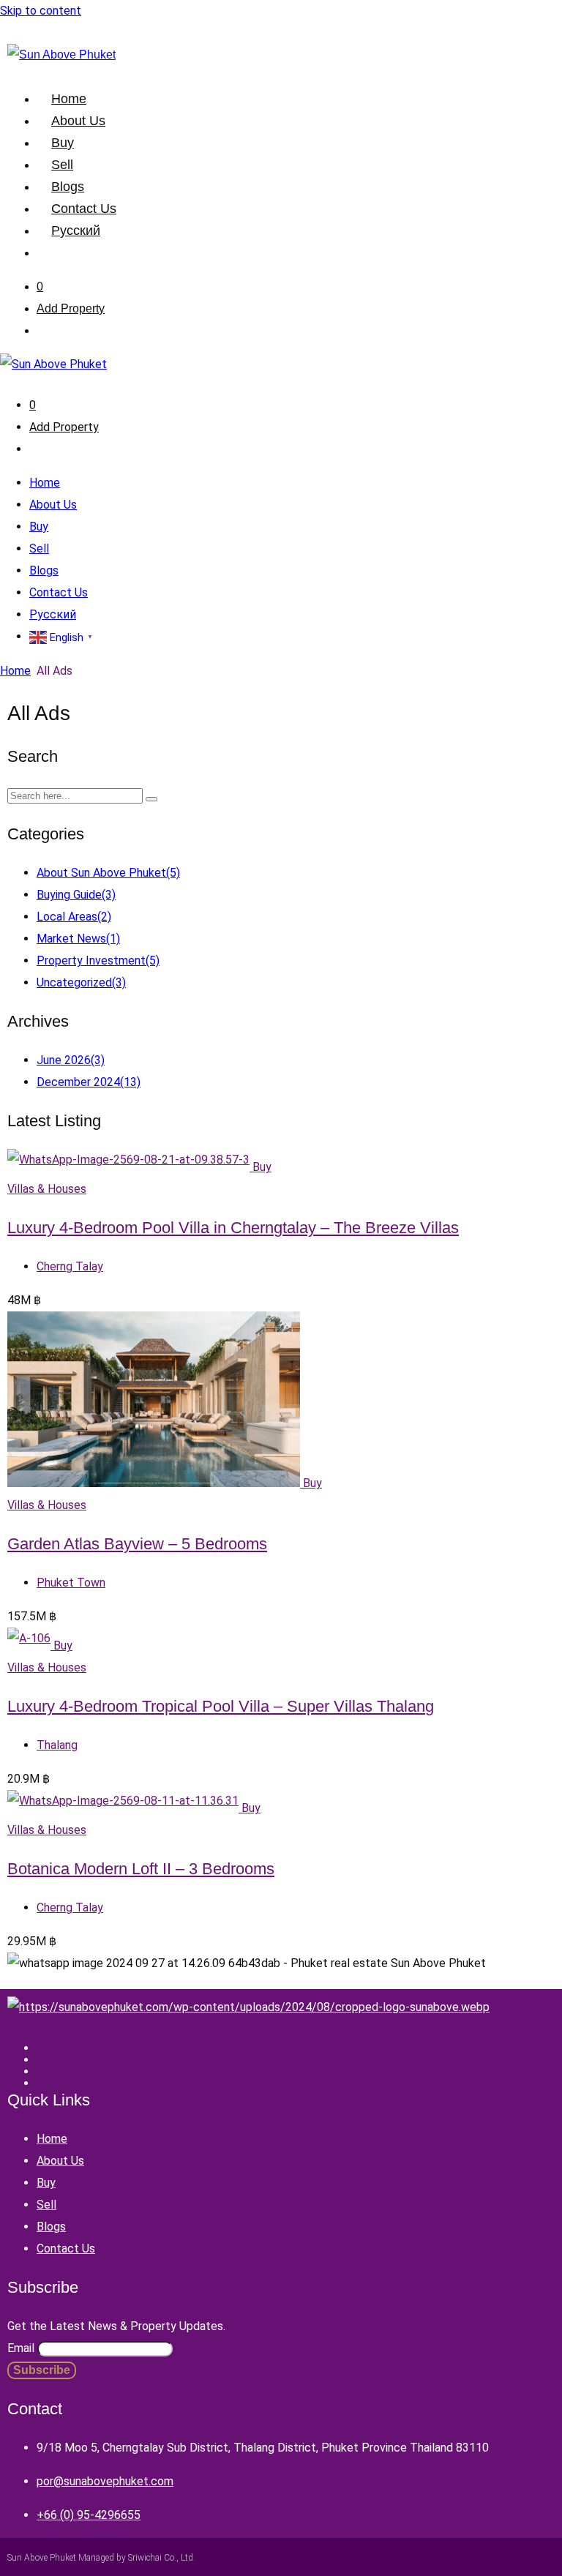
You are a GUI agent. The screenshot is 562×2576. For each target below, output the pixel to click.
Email (21, 2348)
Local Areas (74, 917)
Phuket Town (71, 1583)
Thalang (57, 1745)
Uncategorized (81, 982)
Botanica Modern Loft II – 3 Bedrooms (141, 1869)
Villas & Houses (47, 1189)
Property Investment (98, 961)
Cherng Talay (70, 1266)
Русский (76, 231)
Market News (78, 939)
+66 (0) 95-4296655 (89, 2515)
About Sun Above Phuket (108, 873)
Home (69, 99)
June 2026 (71, 1060)
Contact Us (84, 209)
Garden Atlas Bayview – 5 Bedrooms (137, 1544)
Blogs (68, 187)
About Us (78, 121)
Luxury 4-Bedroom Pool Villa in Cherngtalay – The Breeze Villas (233, 1228)
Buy (63, 143)
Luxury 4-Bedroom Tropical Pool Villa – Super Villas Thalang (221, 1706)
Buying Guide (76, 895)
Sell (62, 165)
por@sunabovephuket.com (105, 2481)
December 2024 (89, 1082)
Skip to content (41, 11)
